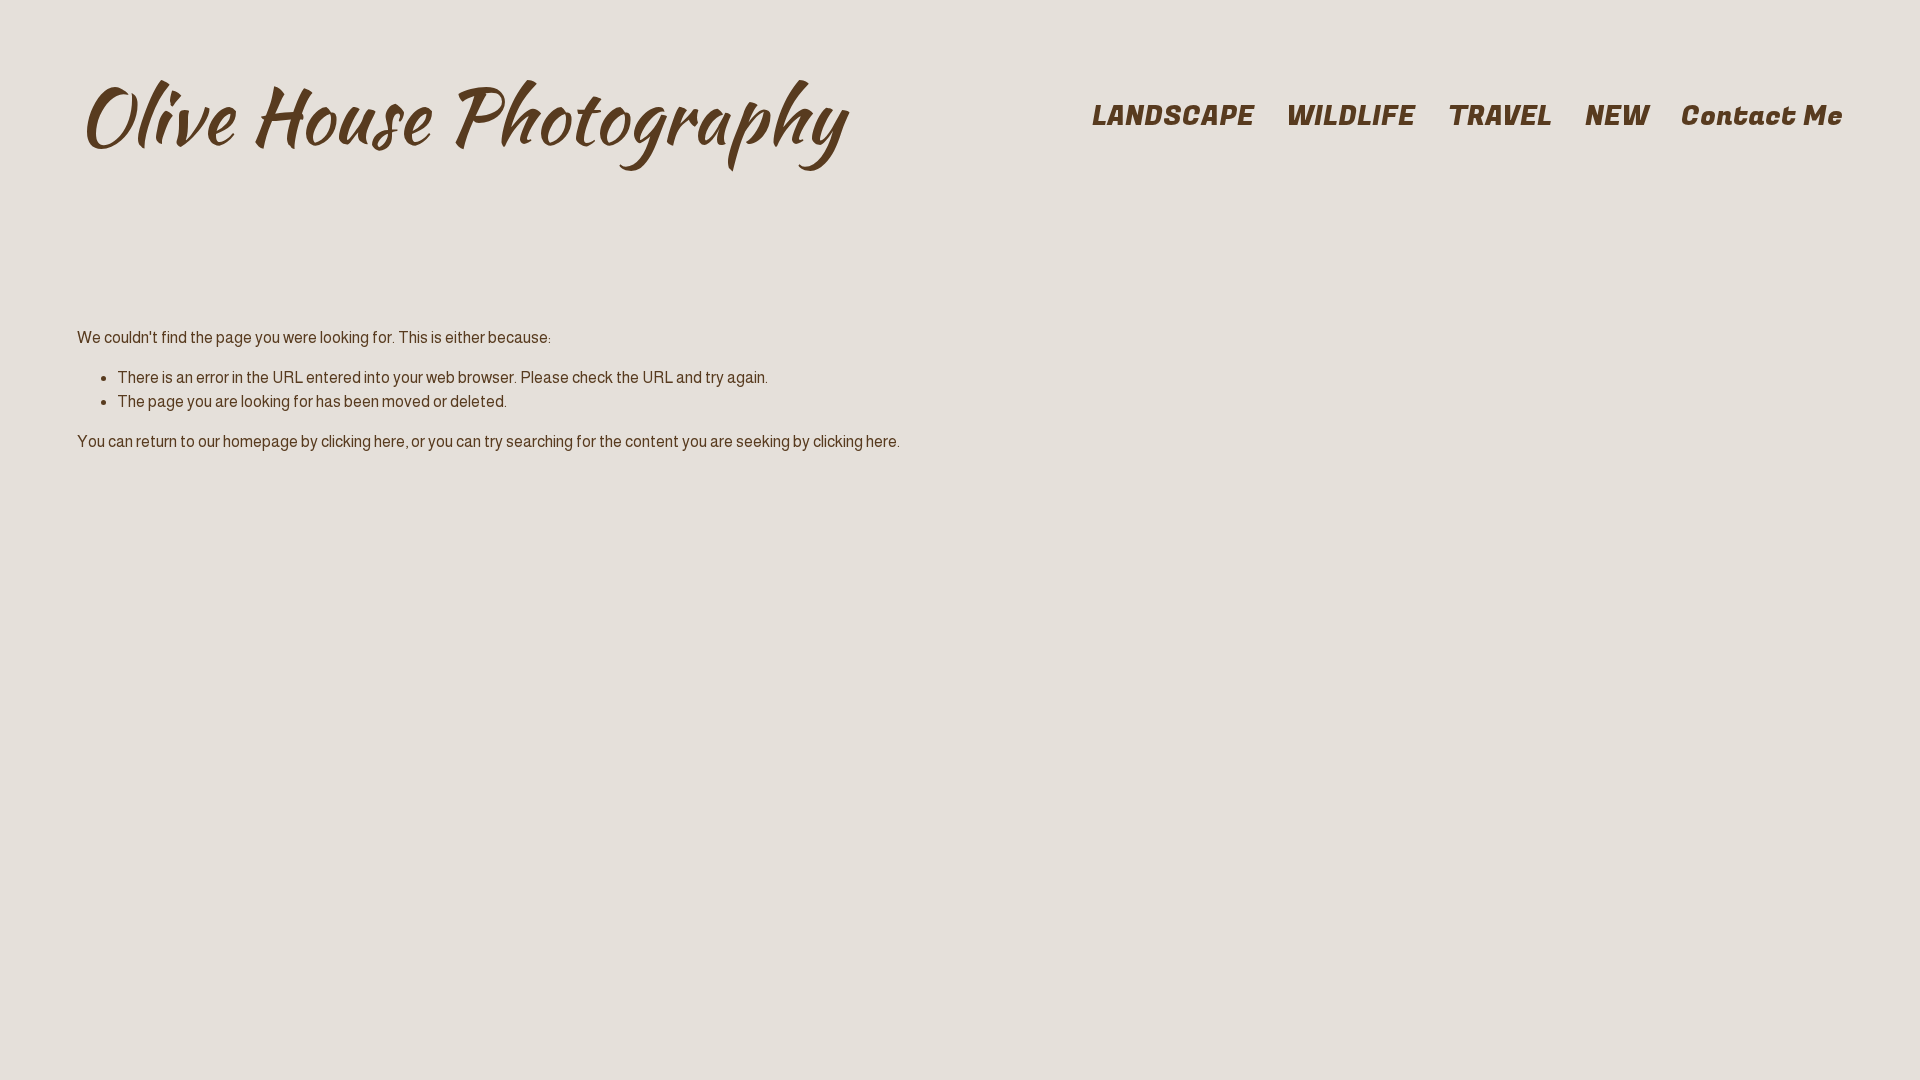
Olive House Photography (460, 116)
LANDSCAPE (1173, 116)
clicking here (363, 441)
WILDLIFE (1350, 116)
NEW (1617, 116)
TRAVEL (1500, 116)
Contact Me (1762, 116)
